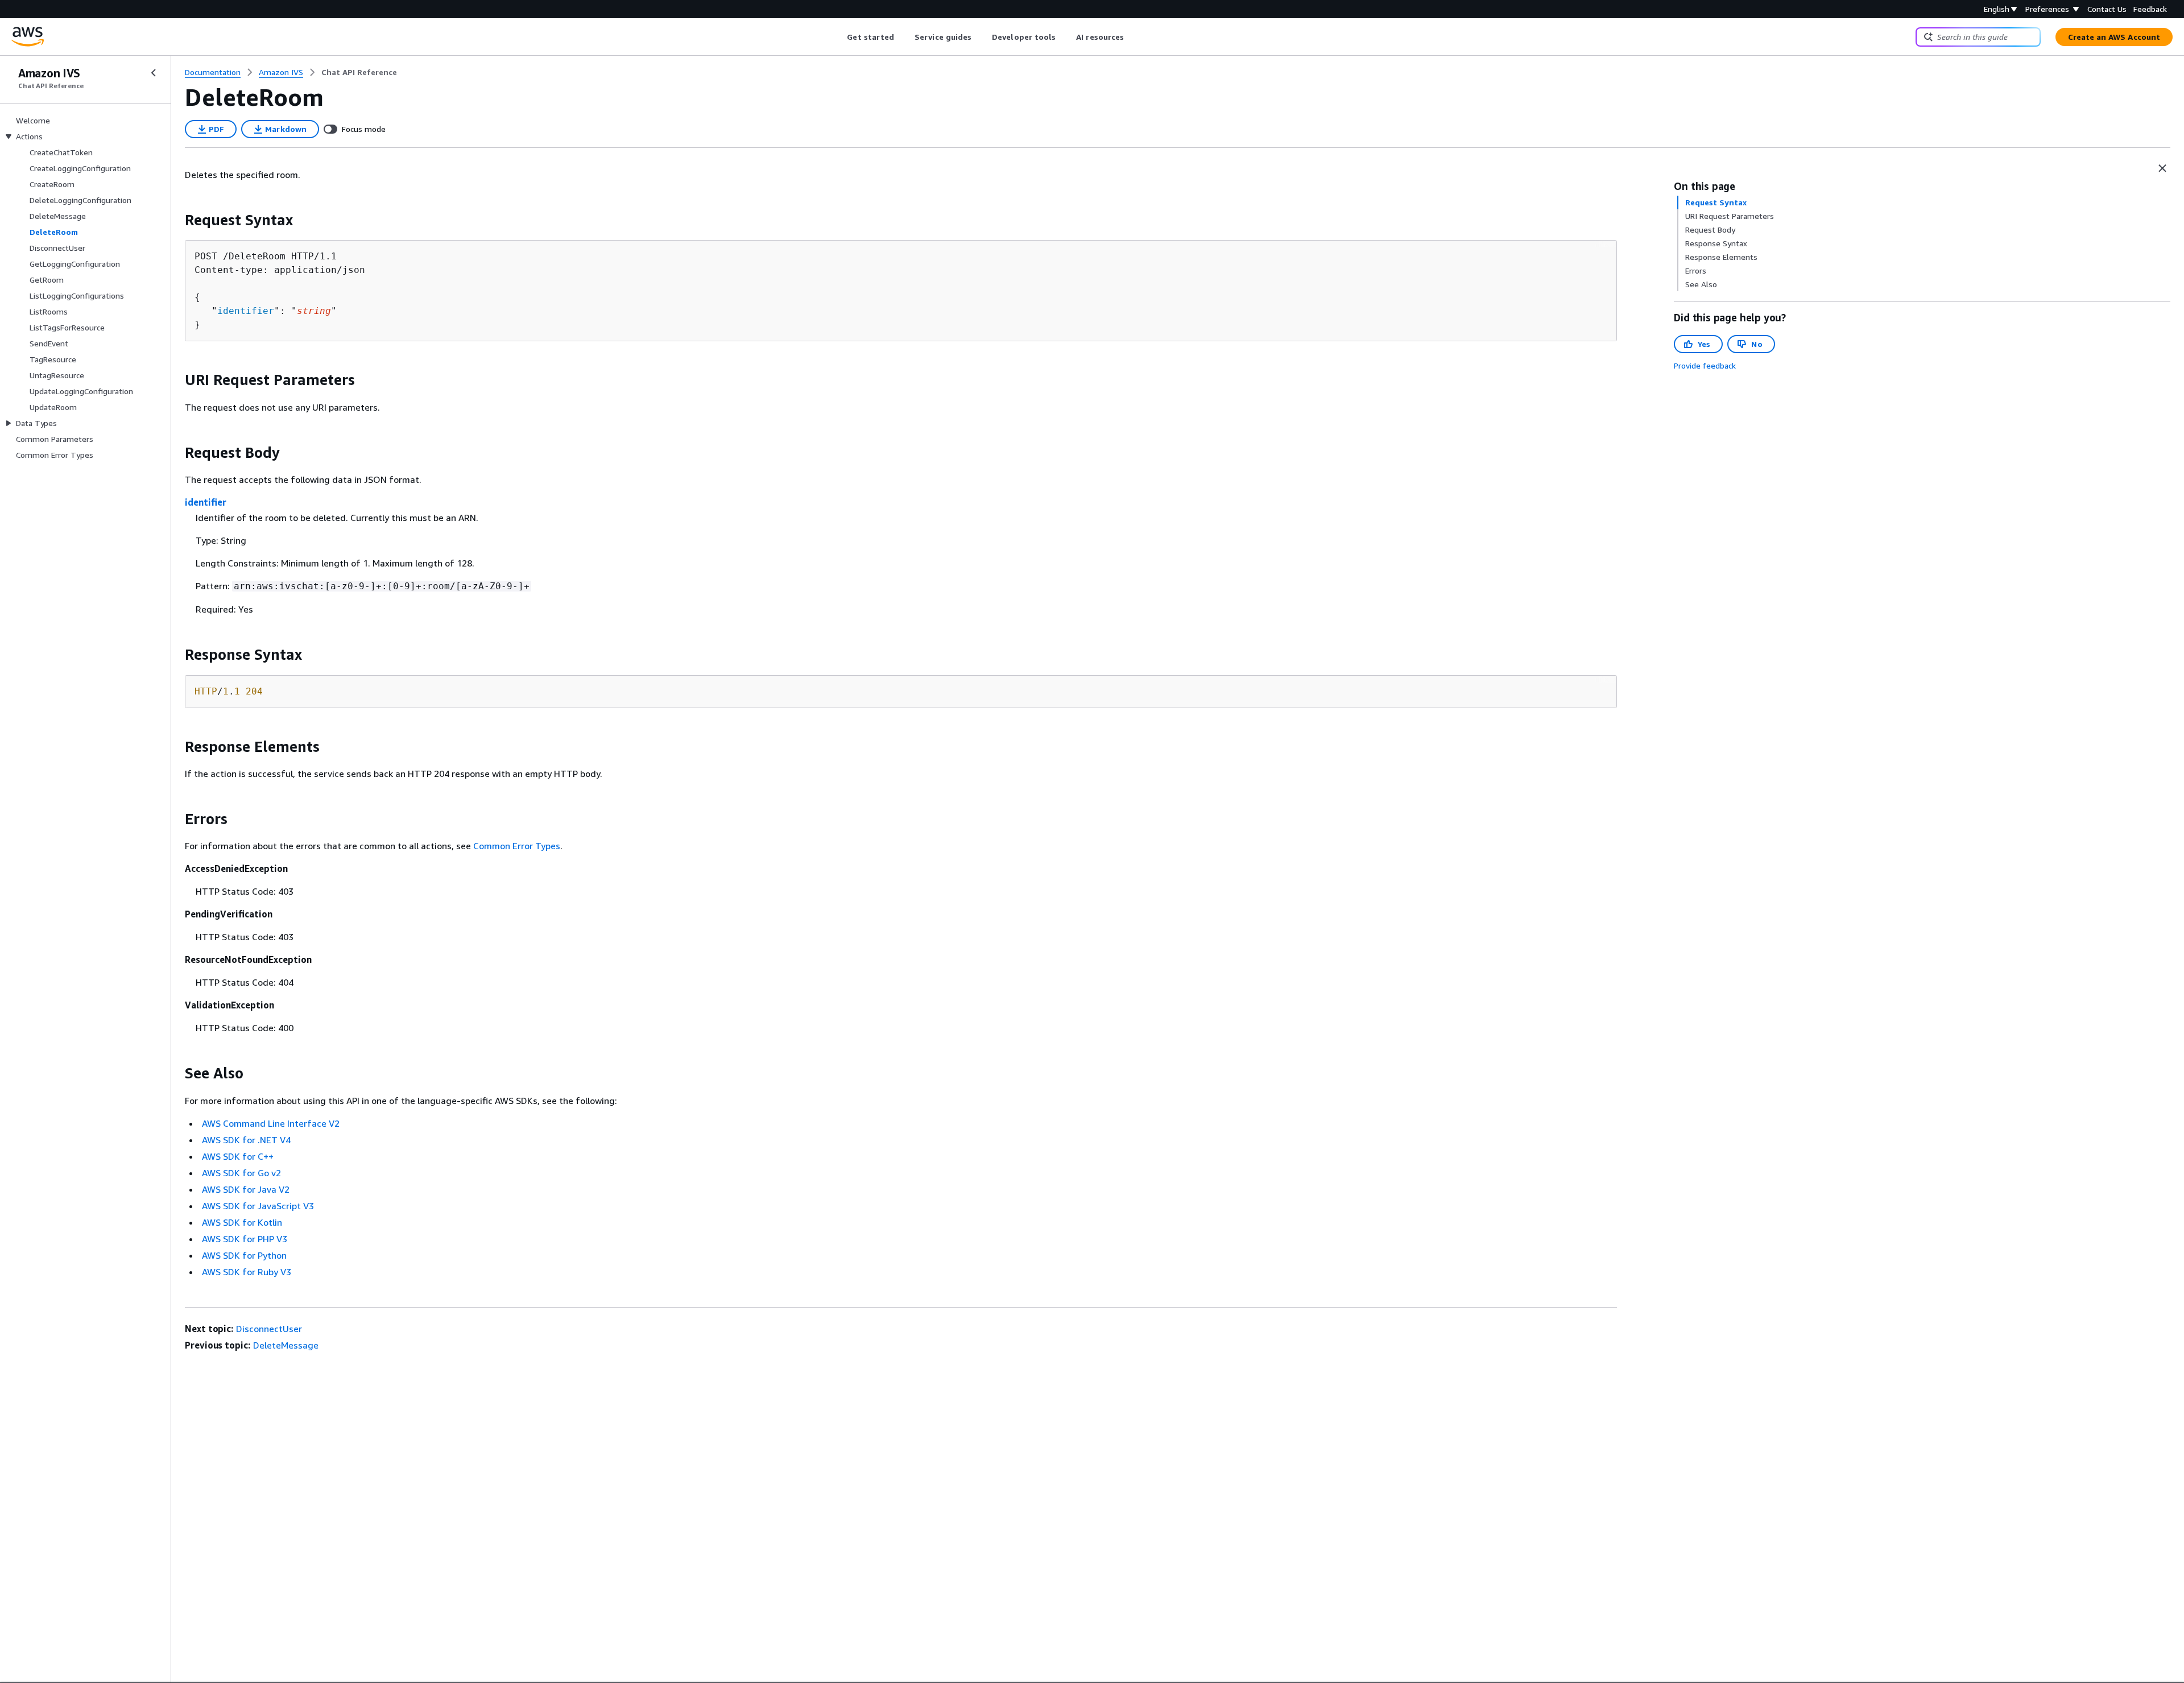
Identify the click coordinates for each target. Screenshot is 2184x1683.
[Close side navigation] (154, 73)
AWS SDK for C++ (238, 1156)
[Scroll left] (839, 37)
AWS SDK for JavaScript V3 (258, 1206)
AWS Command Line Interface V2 (271, 1123)
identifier (246, 311)
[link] (359, 72)
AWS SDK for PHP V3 (245, 1239)
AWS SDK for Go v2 (241, 1173)
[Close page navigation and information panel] (2162, 168)
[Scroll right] (1133, 37)
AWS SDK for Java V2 (246, 1189)
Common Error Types (517, 846)
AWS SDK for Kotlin (242, 1222)
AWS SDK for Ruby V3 (247, 1272)
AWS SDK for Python (244, 1255)
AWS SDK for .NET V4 (246, 1140)
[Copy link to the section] (176, 220)
